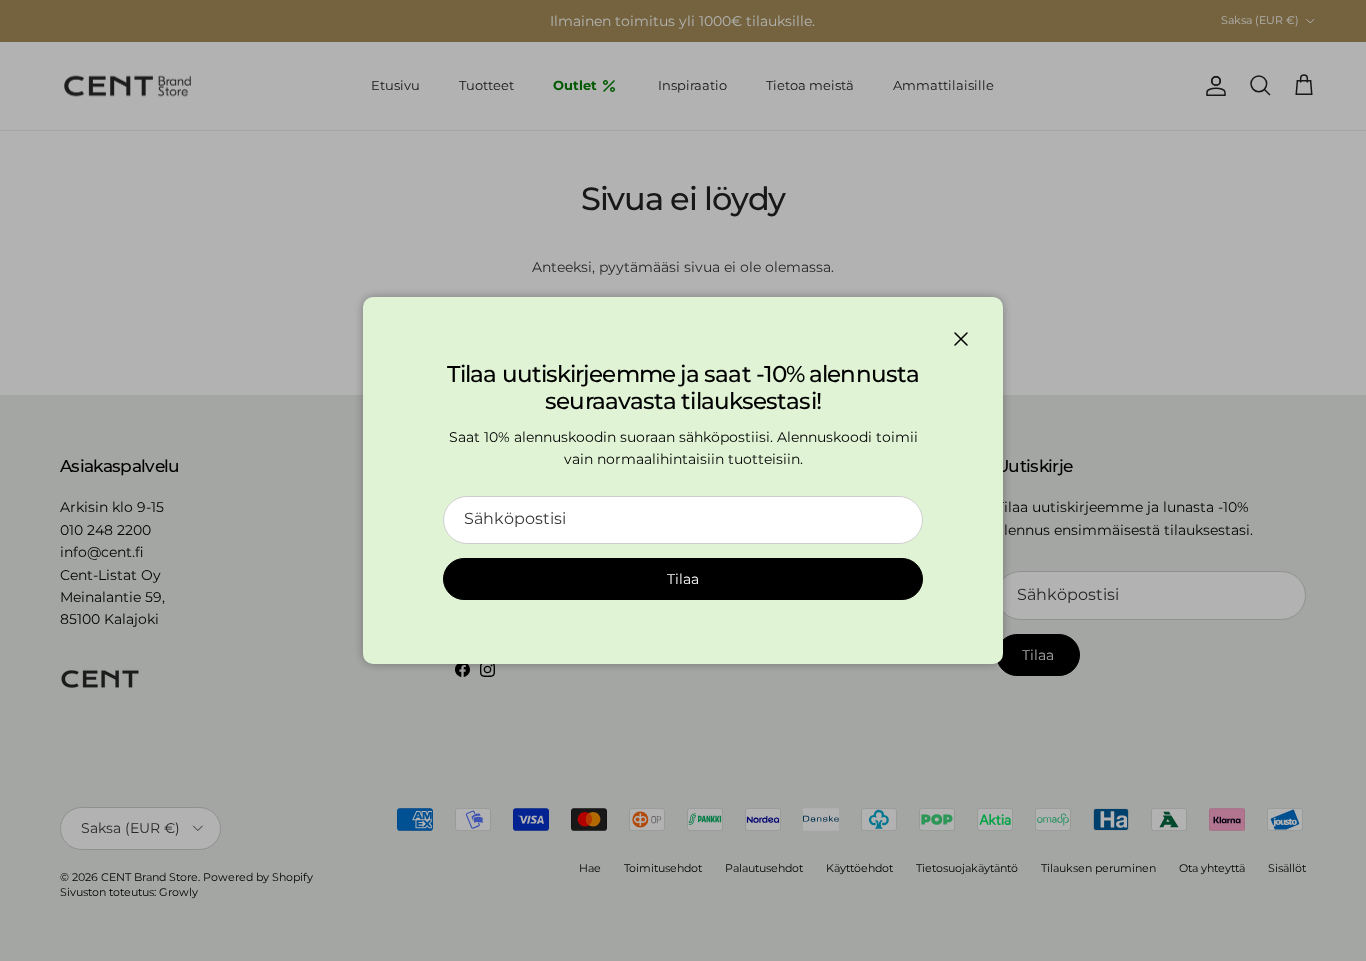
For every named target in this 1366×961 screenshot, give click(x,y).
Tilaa (683, 579)
